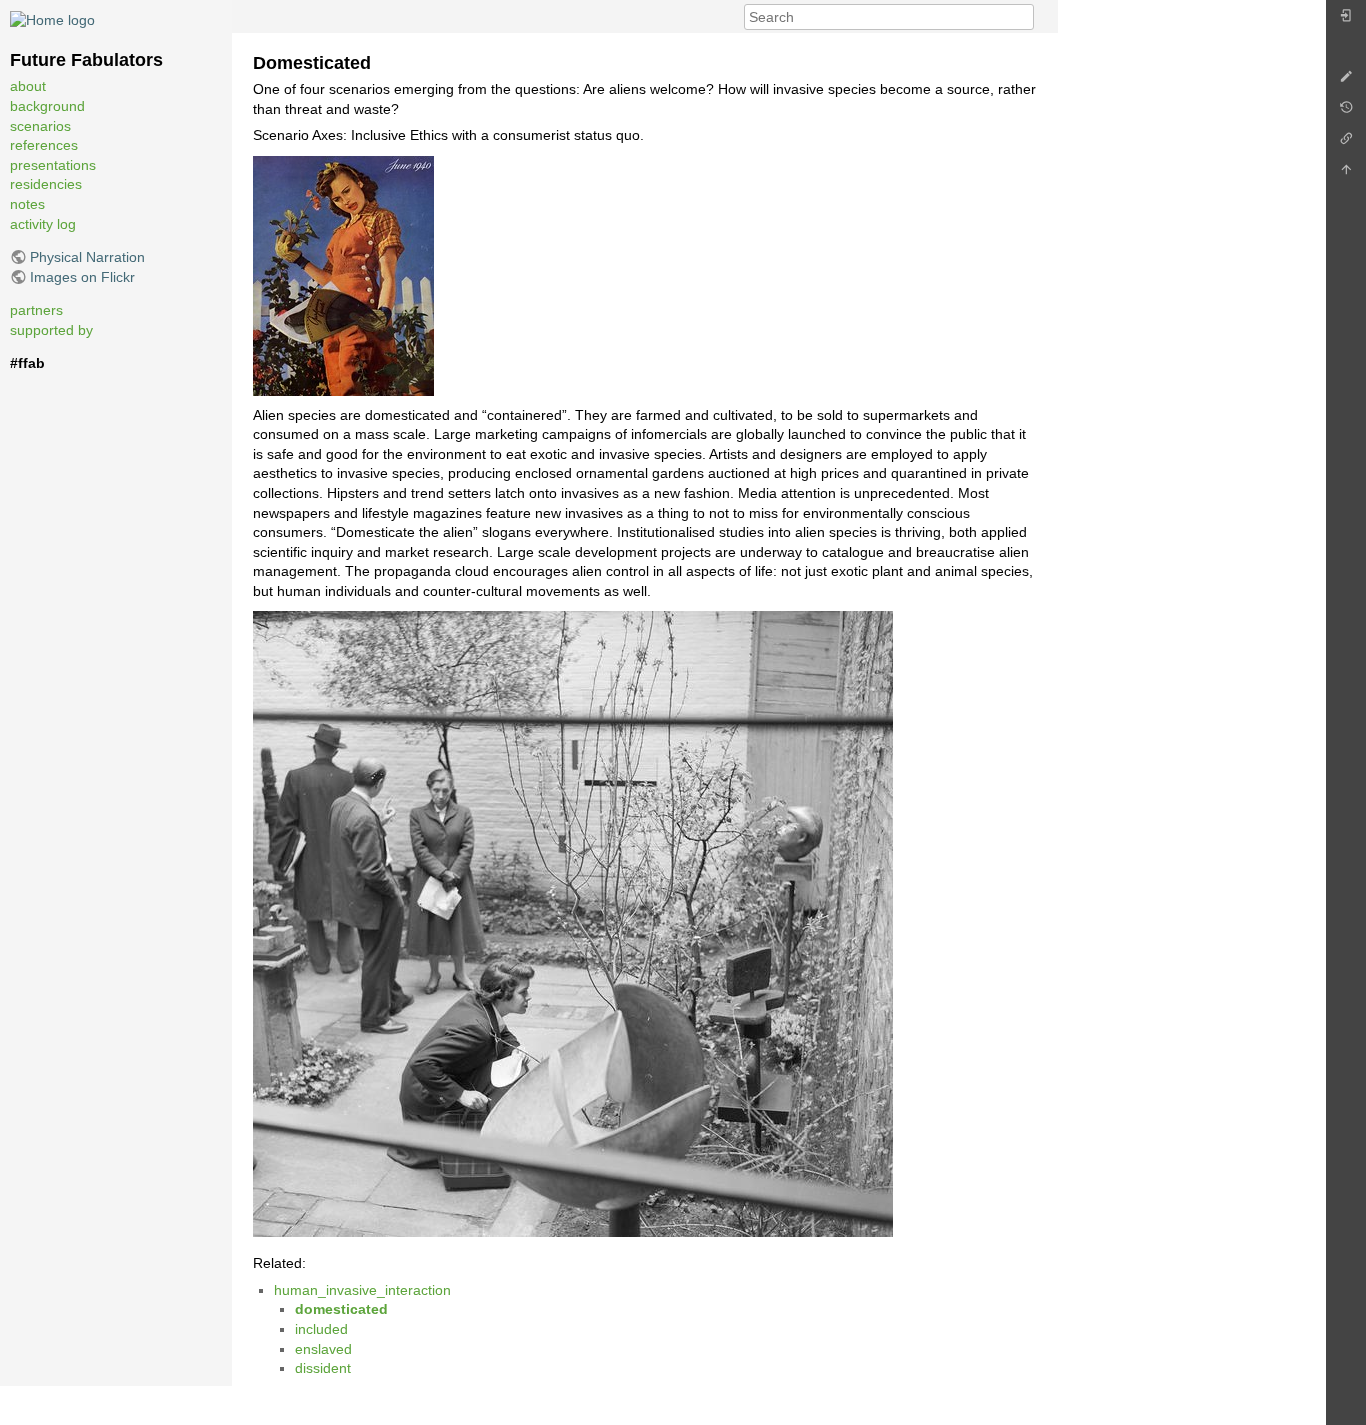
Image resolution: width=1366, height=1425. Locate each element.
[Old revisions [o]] (1346, 112)
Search (1023, 17)
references (44, 145)
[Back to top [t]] (1346, 174)
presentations (53, 165)
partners (36, 310)
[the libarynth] (52, 19)
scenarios (40, 126)
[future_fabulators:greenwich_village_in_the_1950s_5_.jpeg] (573, 923)
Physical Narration (87, 257)
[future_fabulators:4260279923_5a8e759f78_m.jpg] (343, 275)
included (321, 1329)
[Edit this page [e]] (1346, 81)
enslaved (323, 1349)
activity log (43, 224)
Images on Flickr (82, 277)
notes (27, 204)
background (47, 106)
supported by (51, 330)
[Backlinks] (1346, 143)
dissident (323, 1368)
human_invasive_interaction (362, 1290)
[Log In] (1346, 20)
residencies (46, 184)
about (28, 86)
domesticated (341, 1309)
